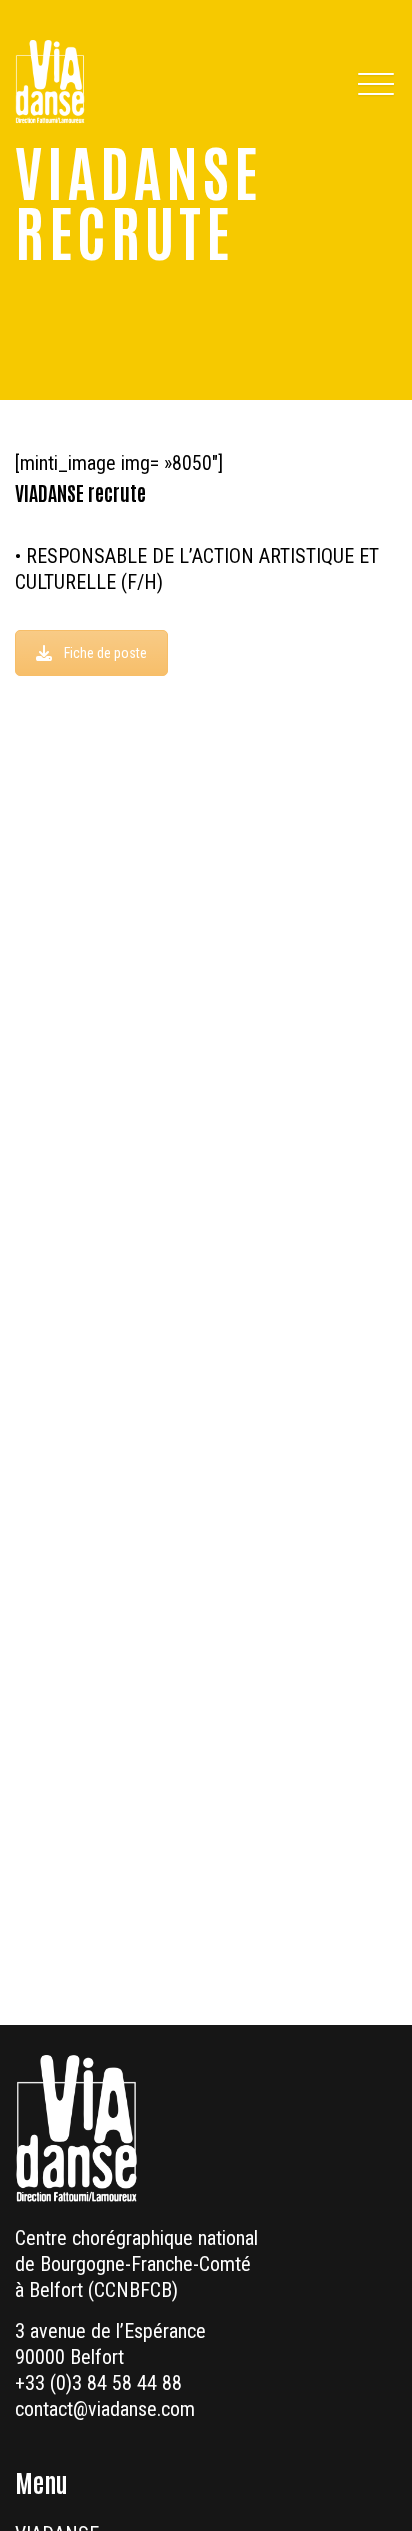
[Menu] (374, 82)
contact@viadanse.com (105, 2409)
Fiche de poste (105, 653)
